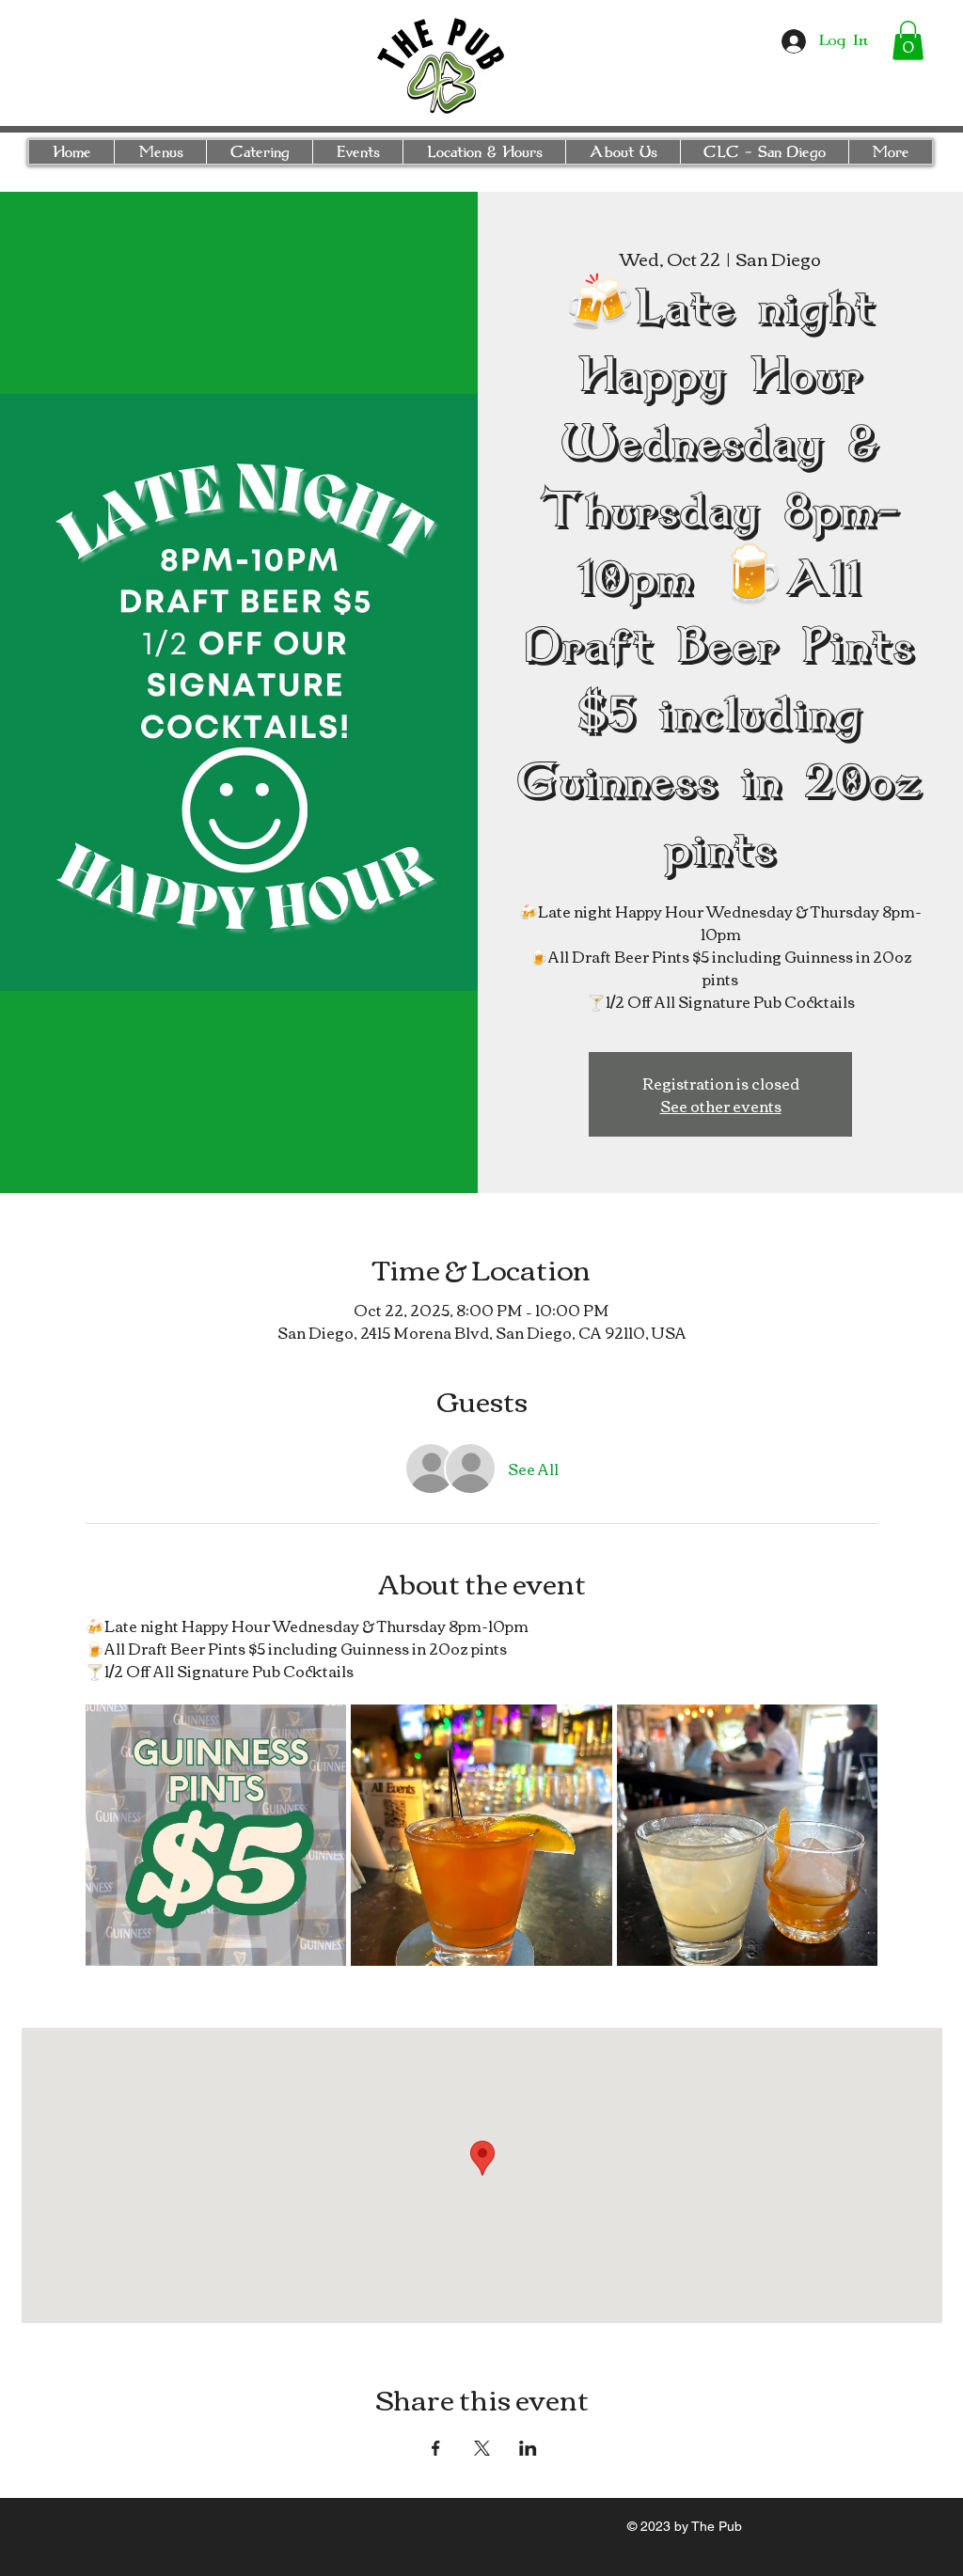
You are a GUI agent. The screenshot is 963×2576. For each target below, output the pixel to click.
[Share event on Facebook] (436, 2448)
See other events (721, 1106)
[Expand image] (216, 1835)
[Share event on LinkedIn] (528, 2448)
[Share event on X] (482, 2448)
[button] (908, 40)
